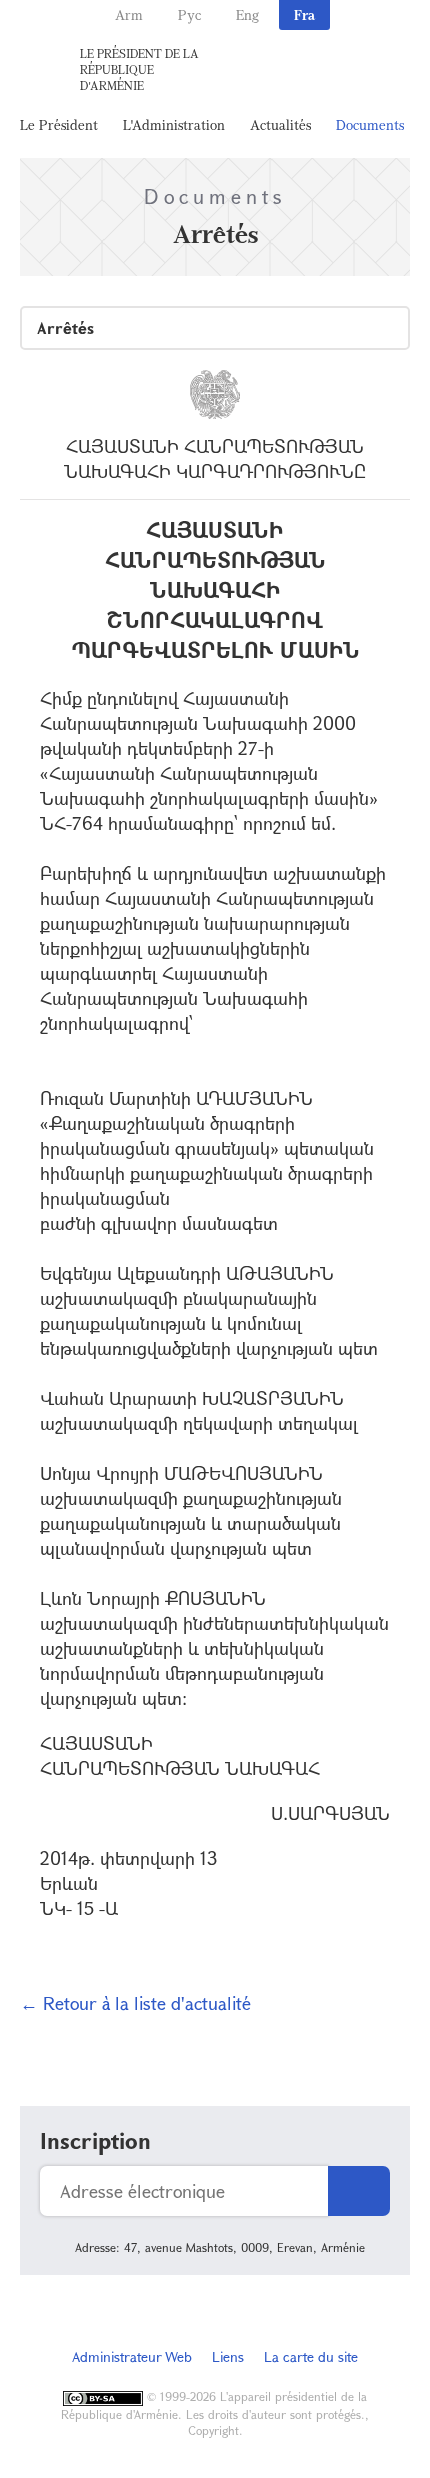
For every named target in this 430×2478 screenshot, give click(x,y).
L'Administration (174, 124)
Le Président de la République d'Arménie (139, 69)
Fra (304, 14)
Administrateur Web (132, 2356)
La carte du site (311, 2356)
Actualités (280, 124)
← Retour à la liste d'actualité (135, 2003)
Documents (370, 124)
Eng (247, 14)
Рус (189, 14)
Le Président (59, 124)
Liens (228, 2356)
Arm (129, 14)
